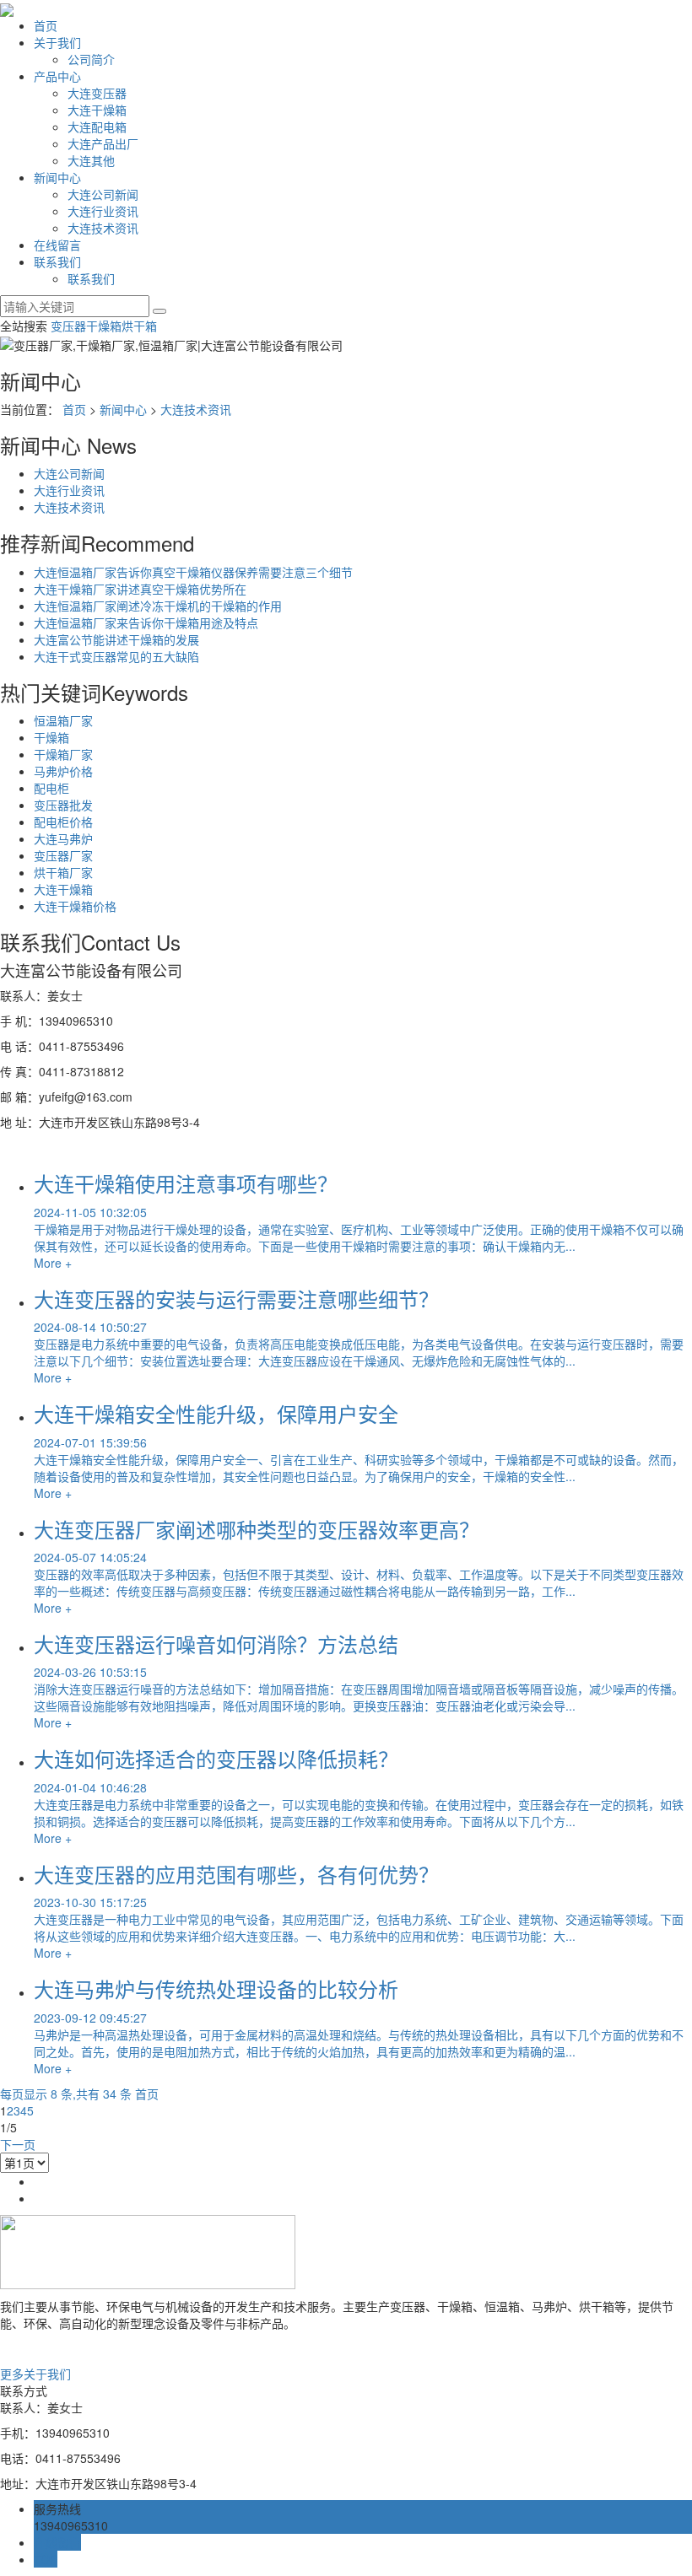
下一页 (18, 2144)
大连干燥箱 (97, 110)
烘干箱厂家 (63, 872)
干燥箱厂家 (63, 754)
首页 (46, 25)
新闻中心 (57, 177)
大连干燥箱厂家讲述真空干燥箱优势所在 (140, 589)
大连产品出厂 (103, 143)
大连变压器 (97, 93)
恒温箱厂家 (63, 720)
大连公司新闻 (103, 194)
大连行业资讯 (103, 211)
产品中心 (57, 76)
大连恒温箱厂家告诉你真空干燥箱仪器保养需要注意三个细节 (193, 572)
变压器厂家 (63, 855)
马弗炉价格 (63, 771)
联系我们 (57, 261)
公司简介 (91, 59)
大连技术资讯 (103, 228)
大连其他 (91, 160)
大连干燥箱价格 (75, 906)
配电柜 (51, 788)
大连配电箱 (97, 127)
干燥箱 (104, 326)
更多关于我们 (35, 2374)
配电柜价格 (63, 822)
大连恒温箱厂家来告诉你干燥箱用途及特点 (146, 622)
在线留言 (57, 245)
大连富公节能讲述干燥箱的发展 (116, 639)
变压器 (68, 326)
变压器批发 (63, 805)
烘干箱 (139, 326)
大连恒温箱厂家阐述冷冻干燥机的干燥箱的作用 (158, 606)
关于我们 (57, 42)
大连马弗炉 (63, 838)
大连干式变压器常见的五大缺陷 (116, 656)
